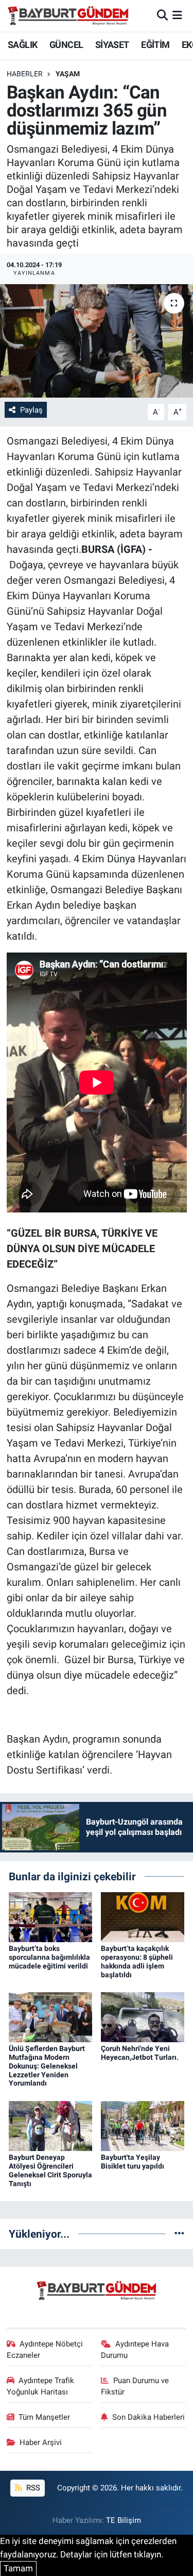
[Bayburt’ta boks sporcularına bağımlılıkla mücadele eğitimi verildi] (50, 1916)
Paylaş (31, 410)
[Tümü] (179, 2234)
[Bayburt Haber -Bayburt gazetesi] (68, 15)
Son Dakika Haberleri (148, 2417)
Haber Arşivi (41, 2442)
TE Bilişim (124, 2520)
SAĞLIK (22, 45)
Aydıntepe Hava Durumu (135, 2350)
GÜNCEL (66, 45)
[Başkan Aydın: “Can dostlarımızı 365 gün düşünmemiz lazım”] (97, 341)
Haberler (25, 74)
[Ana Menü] (177, 15)
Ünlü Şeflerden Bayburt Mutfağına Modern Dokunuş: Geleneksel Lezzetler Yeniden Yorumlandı (47, 2066)
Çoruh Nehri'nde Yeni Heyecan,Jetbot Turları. (140, 2053)
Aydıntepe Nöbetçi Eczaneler (45, 2350)
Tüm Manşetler (44, 2417)
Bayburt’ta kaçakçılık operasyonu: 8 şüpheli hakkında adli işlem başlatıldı (137, 1961)
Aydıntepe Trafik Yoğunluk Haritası (41, 2386)
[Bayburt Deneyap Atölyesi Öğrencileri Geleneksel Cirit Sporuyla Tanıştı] (50, 2125)
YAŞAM (68, 74)
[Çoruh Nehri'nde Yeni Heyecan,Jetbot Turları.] (143, 2016)
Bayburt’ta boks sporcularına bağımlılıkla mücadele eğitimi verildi (49, 1957)
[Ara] (162, 15)
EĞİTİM (155, 45)
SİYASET (112, 45)
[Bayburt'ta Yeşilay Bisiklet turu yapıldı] (143, 2125)
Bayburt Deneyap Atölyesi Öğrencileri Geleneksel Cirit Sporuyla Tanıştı (50, 2170)
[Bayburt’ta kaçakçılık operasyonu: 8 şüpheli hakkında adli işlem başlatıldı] (143, 1916)
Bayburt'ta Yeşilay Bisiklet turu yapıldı (133, 2162)
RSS (32, 2488)
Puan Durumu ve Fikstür (135, 2386)
